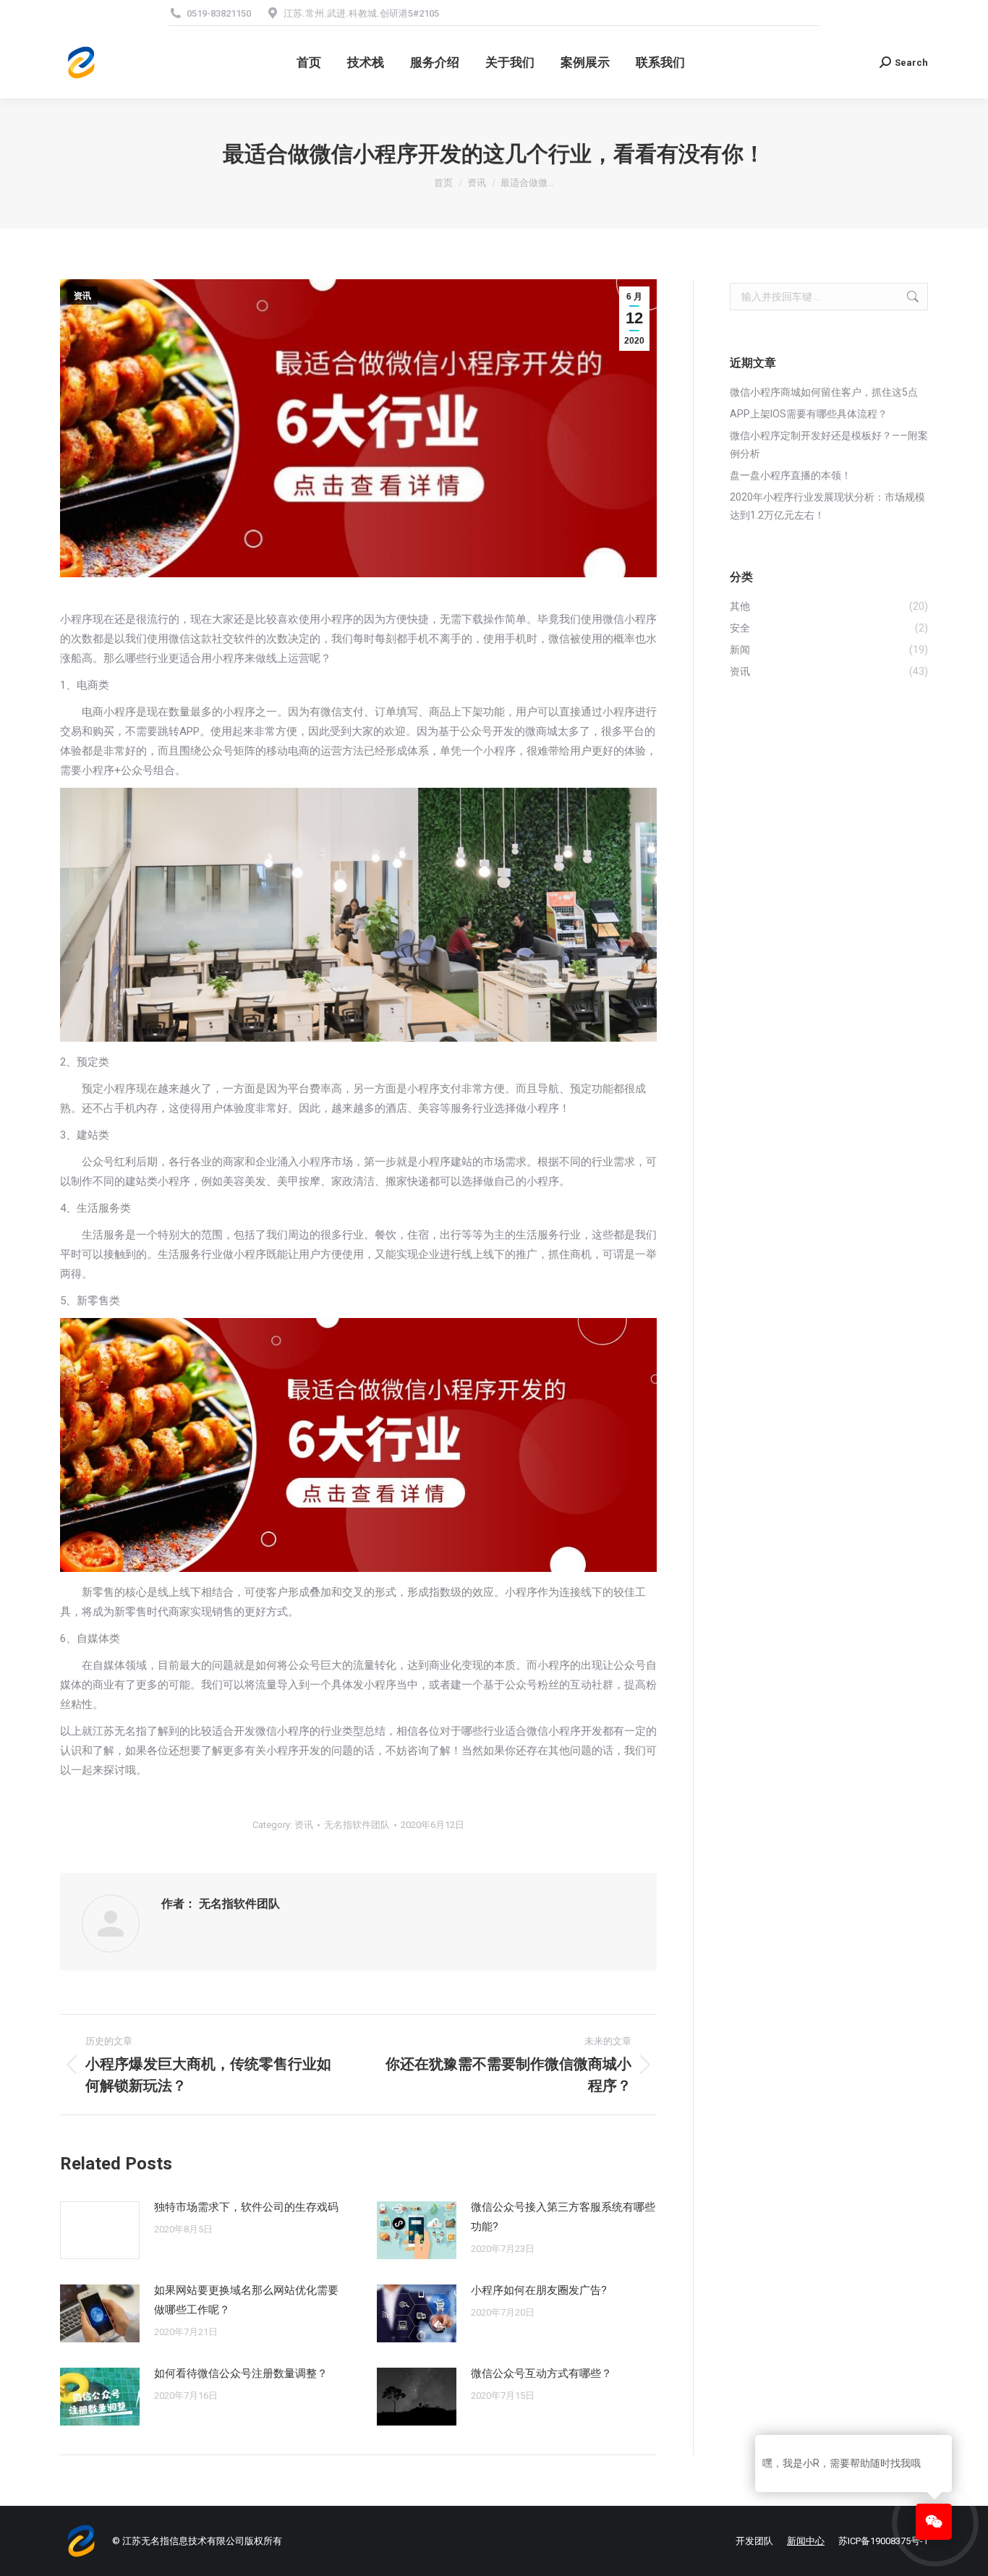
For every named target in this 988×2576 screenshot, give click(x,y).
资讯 (82, 296)
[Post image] (100, 2230)
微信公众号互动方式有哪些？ (541, 2373)
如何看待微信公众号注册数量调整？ (241, 2373)
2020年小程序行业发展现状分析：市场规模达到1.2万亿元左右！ (827, 506)
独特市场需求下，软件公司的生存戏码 (246, 2207)
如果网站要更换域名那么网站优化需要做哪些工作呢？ (246, 2300)
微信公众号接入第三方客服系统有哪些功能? (563, 2217)
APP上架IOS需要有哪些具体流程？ (809, 414)
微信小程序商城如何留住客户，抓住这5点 (824, 392)
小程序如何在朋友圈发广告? (539, 2290)
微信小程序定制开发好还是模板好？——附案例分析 (829, 445)
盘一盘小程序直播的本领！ (791, 475)
